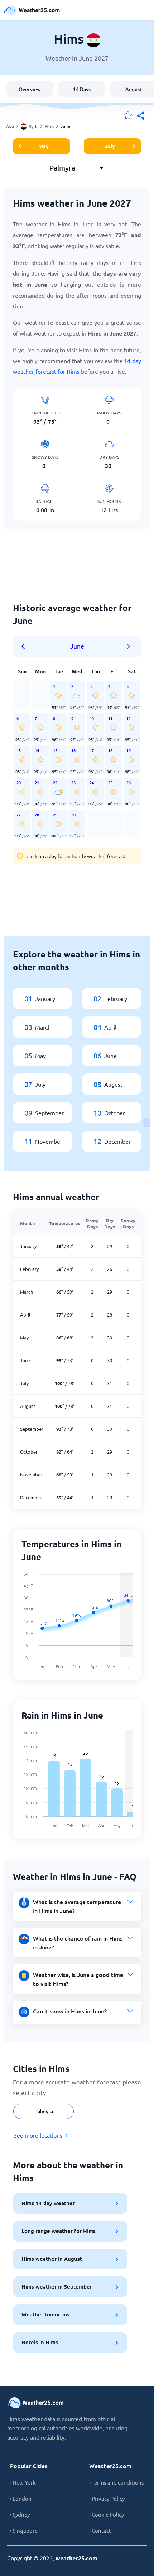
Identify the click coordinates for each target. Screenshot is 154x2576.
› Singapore (24, 2530)
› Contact (100, 2530)
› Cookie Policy (107, 2514)
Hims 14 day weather (48, 2203)
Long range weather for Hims (59, 2231)
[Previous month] (25, 646)
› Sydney (20, 2514)
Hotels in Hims (40, 2342)
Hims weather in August (52, 2259)
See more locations (38, 2135)
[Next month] (129, 646)
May (44, 146)
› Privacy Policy (107, 2498)
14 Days (82, 89)
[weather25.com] (32, 10)
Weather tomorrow (46, 2314)
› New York (23, 2482)
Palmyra (44, 2111)
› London (21, 2498)
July (110, 146)
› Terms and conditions (117, 2482)
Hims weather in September (57, 2286)
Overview (30, 89)
